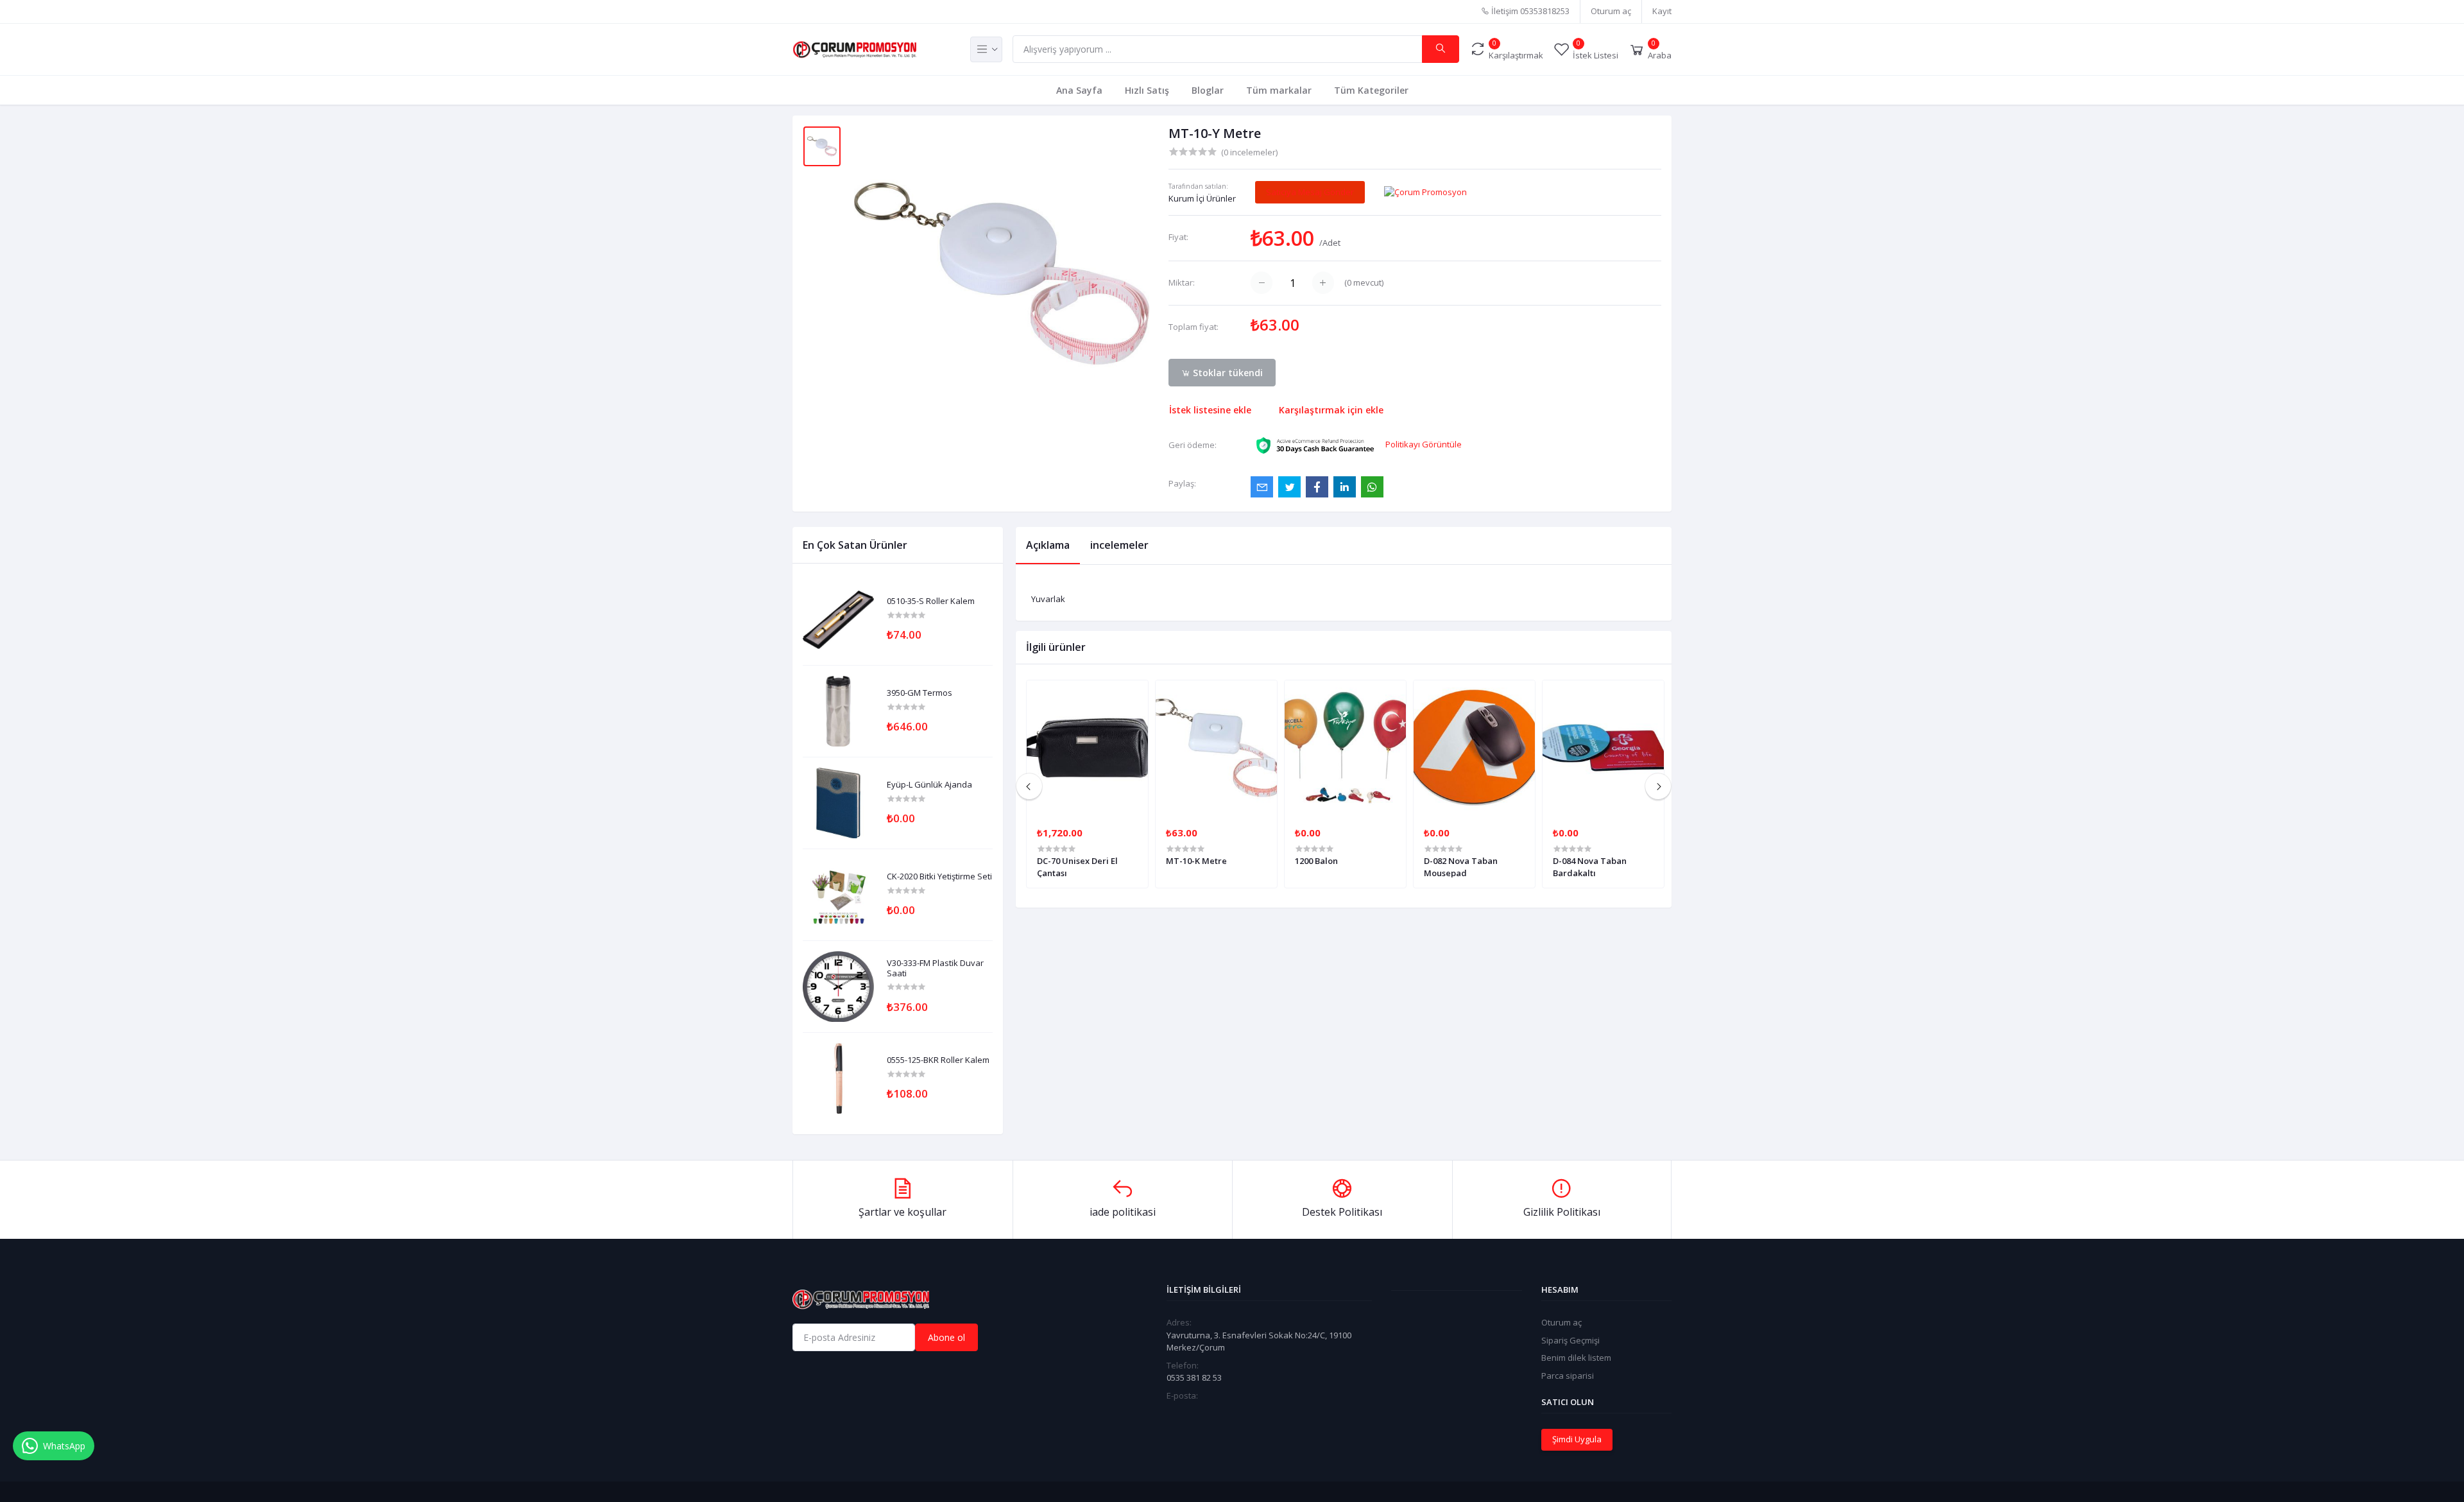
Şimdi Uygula (1577, 1439)
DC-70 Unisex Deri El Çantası (1077, 867)
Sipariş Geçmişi (1570, 1340)
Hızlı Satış (1147, 90)
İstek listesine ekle (1210, 410)
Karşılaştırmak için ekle (1331, 410)
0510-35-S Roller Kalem (931, 601)
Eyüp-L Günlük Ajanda (929, 785)
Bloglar (1208, 90)
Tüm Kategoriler (1371, 90)
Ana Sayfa (1079, 90)
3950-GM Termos (920, 693)
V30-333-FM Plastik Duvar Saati (935, 968)
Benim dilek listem (1576, 1358)
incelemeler (1119, 545)
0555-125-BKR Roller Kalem (938, 1060)
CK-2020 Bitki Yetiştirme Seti (939, 877)
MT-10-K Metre (1196, 861)
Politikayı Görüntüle (1424, 444)
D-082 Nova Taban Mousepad (1461, 867)
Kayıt (1662, 11)
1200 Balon (1316, 861)
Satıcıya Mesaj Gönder (1310, 192)
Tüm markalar (1279, 90)
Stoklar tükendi (1227, 373)
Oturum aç (1611, 11)
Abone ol (946, 1337)
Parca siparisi (1568, 1376)
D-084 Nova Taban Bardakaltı (1590, 867)
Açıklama (1048, 545)
